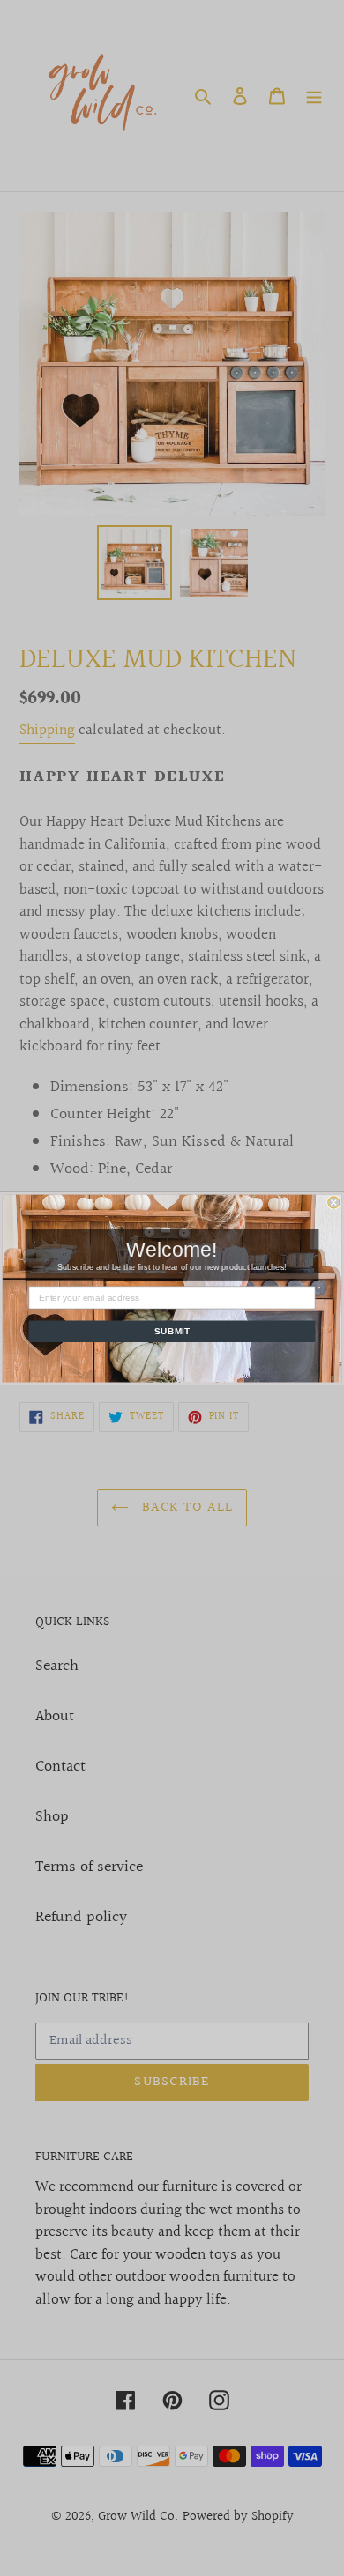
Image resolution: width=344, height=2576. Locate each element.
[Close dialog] (334, 1203)
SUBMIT (172, 1330)
